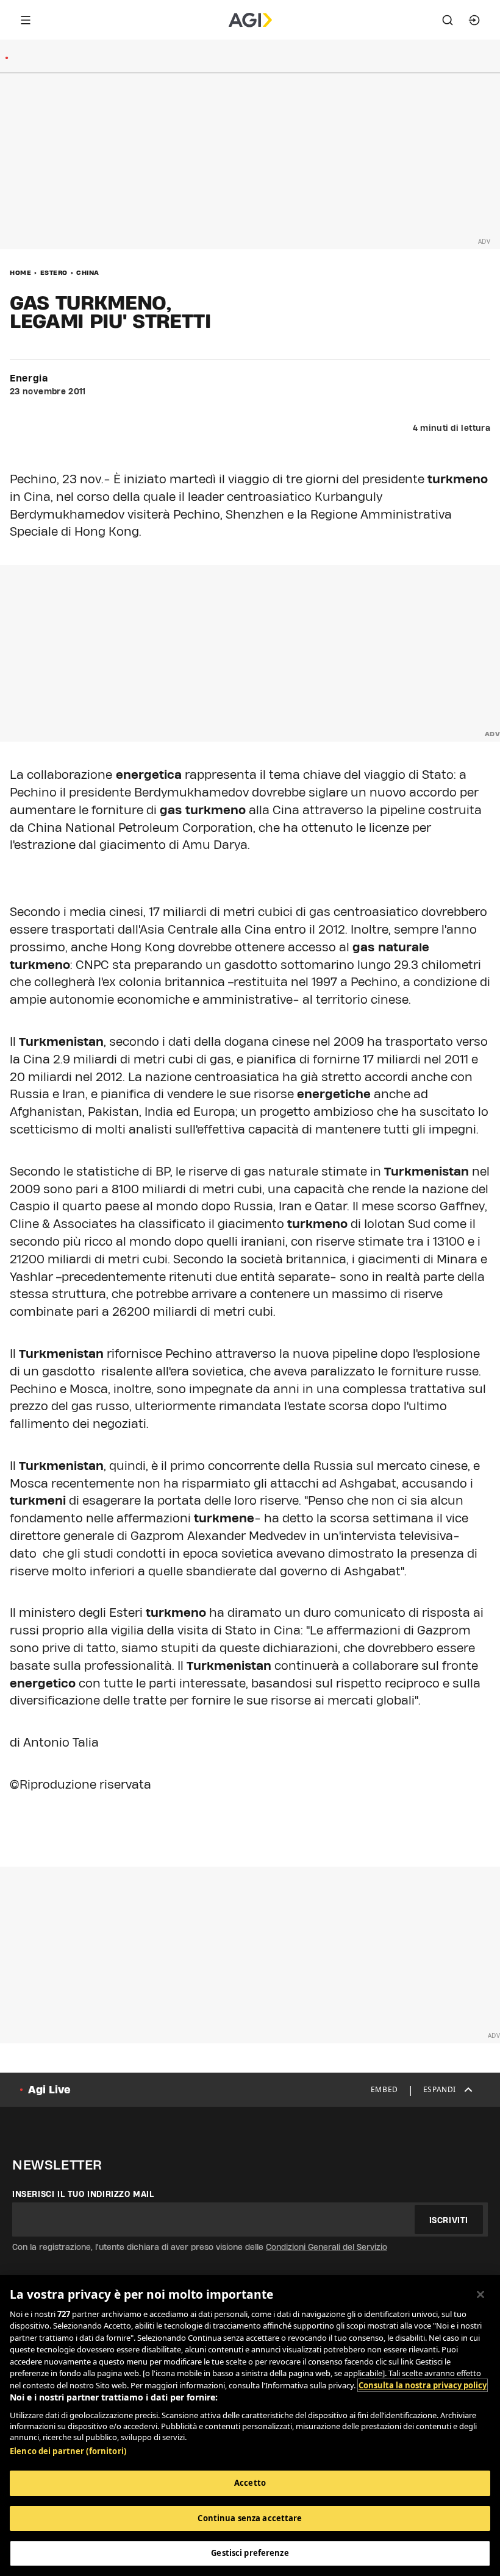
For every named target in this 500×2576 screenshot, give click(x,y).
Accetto (250, 2483)
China (88, 272)
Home (20, 272)
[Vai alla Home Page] (250, 20)
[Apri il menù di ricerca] (448, 20)
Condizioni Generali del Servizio (327, 2247)
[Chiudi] (480, 2294)
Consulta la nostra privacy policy (423, 2385)
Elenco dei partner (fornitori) (68, 2451)
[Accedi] (474, 20)
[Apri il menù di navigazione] (26, 20)
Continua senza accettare (250, 2518)
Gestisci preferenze (250, 2553)
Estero (54, 272)
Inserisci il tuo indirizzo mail (83, 2194)
